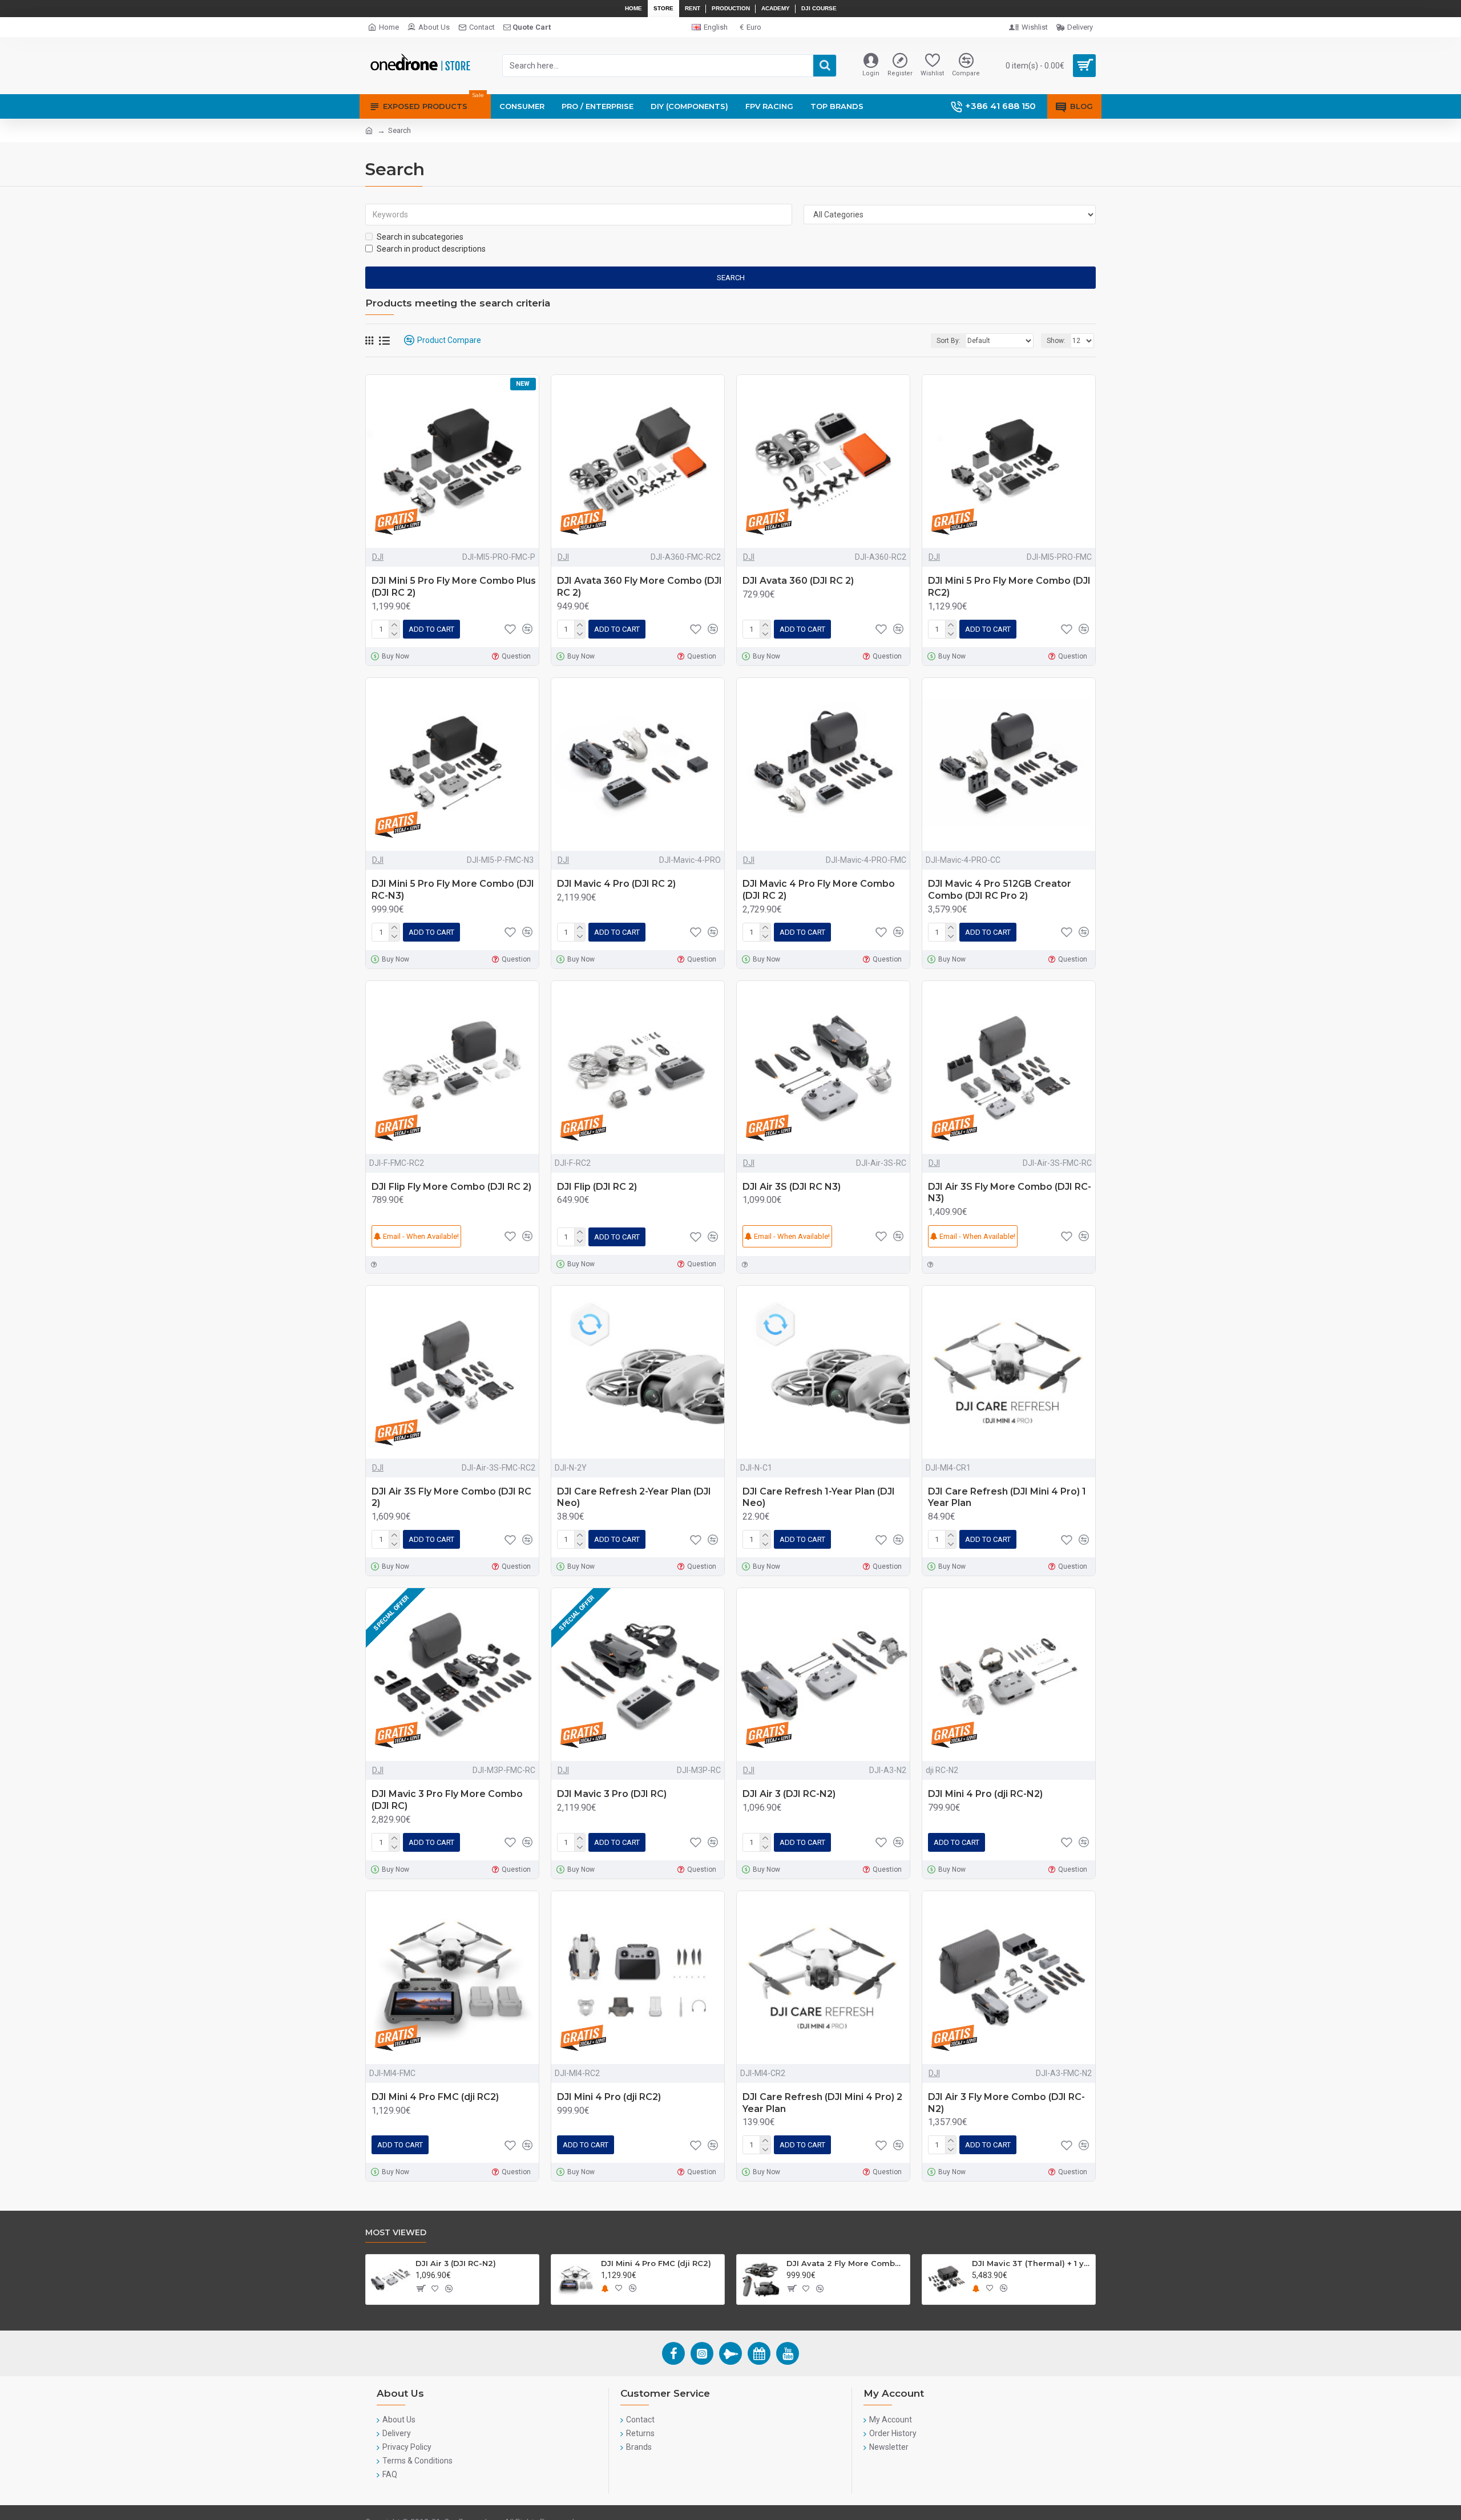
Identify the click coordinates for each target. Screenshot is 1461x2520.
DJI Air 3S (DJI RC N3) (792, 1187)
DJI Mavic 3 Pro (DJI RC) (612, 1794)
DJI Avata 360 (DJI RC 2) (798, 581)
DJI (378, 557)
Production (731, 8)
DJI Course (819, 8)
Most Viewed (396, 2233)
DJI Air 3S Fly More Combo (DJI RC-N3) (1010, 1193)
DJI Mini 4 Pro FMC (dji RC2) (435, 2097)
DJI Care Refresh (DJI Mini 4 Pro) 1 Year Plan (1007, 1497)
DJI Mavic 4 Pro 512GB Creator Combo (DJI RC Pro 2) (1000, 890)
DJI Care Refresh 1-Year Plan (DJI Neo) (819, 1497)
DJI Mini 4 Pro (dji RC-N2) (985, 1794)
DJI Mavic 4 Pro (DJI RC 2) (616, 884)
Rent (693, 8)
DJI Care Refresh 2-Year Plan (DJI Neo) (634, 1497)
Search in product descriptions (431, 249)
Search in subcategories (420, 237)
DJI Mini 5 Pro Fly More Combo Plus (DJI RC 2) (454, 587)
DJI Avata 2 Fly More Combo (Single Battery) (846, 2263)
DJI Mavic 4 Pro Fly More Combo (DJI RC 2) (819, 890)
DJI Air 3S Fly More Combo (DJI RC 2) (451, 1497)
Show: (1056, 341)
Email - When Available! (420, 1236)
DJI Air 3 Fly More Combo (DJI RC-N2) (1006, 2103)
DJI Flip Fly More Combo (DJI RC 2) (451, 1187)
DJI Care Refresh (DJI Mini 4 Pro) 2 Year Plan (822, 2103)
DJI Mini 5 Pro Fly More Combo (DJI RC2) (1009, 587)
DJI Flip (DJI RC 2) (597, 1187)
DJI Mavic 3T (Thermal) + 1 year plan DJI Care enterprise (1032, 2263)
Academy (776, 8)
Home (633, 8)
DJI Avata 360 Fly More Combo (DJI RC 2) (639, 587)
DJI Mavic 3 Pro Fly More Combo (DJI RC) (447, 1800)
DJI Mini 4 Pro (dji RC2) (609, 2097)
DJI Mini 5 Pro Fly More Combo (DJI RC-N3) (453, 890)
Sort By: (949, 341)
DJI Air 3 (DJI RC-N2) (789, 1794)
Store (663, 8)
